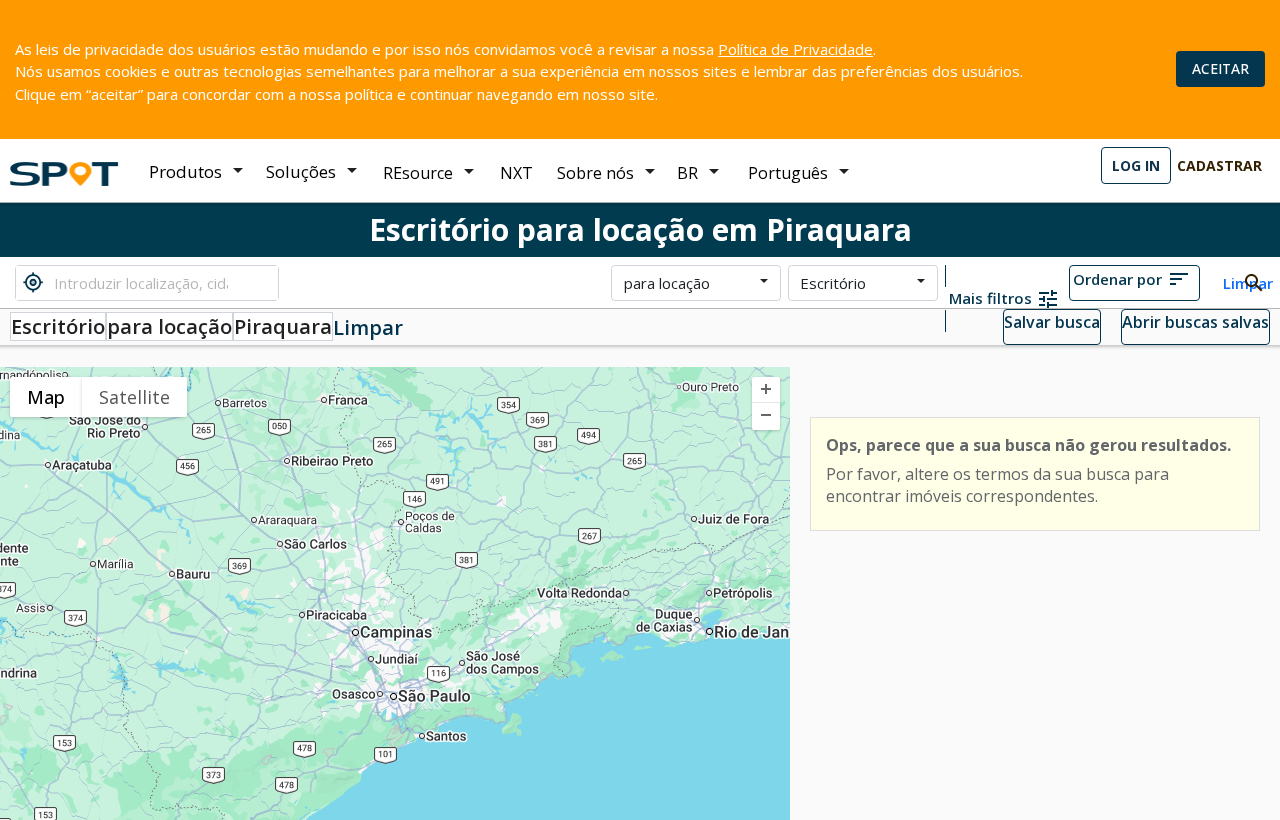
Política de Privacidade (795, 49)
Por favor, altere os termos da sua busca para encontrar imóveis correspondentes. (997, 485)
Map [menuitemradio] (46, 397)
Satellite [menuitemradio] (134, 397)
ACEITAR (1220, 68)
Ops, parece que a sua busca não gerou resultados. (1028, 445)
